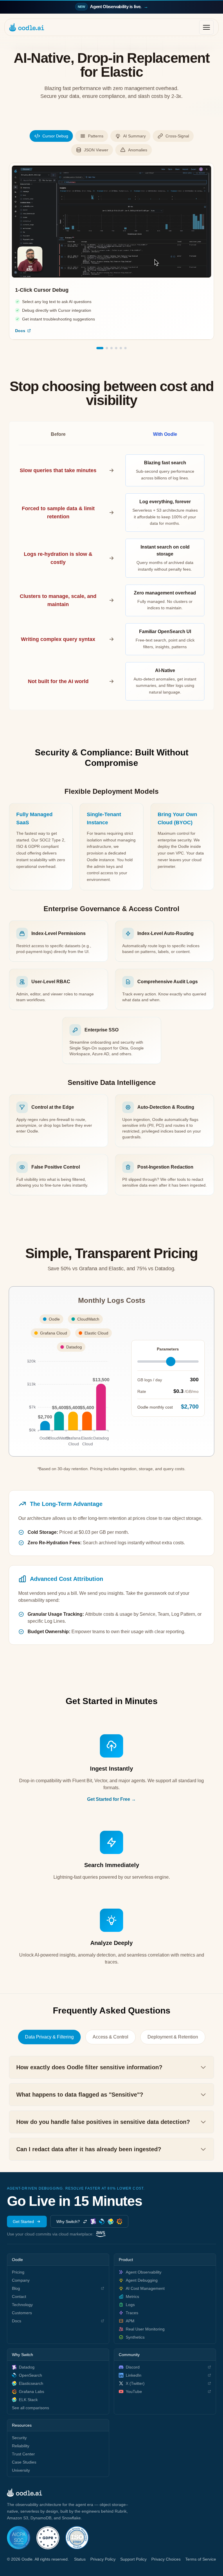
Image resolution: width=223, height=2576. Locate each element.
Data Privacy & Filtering (49, 2037)
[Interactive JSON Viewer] (121, 348)
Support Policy (133, 2559)
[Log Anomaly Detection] (125, 348)
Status (80, 2559)
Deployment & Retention (173, 2037)
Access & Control (110, 2037)
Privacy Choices (166, 2559)
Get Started (23, 2222)
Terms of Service (201, 2559)
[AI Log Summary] (111, 348)
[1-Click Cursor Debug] (100, 348)
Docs (20, 331)
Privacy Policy (103, 2559)
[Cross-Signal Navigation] (116, 348)
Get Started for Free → (111, 1799)
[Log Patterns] (107, 348)
